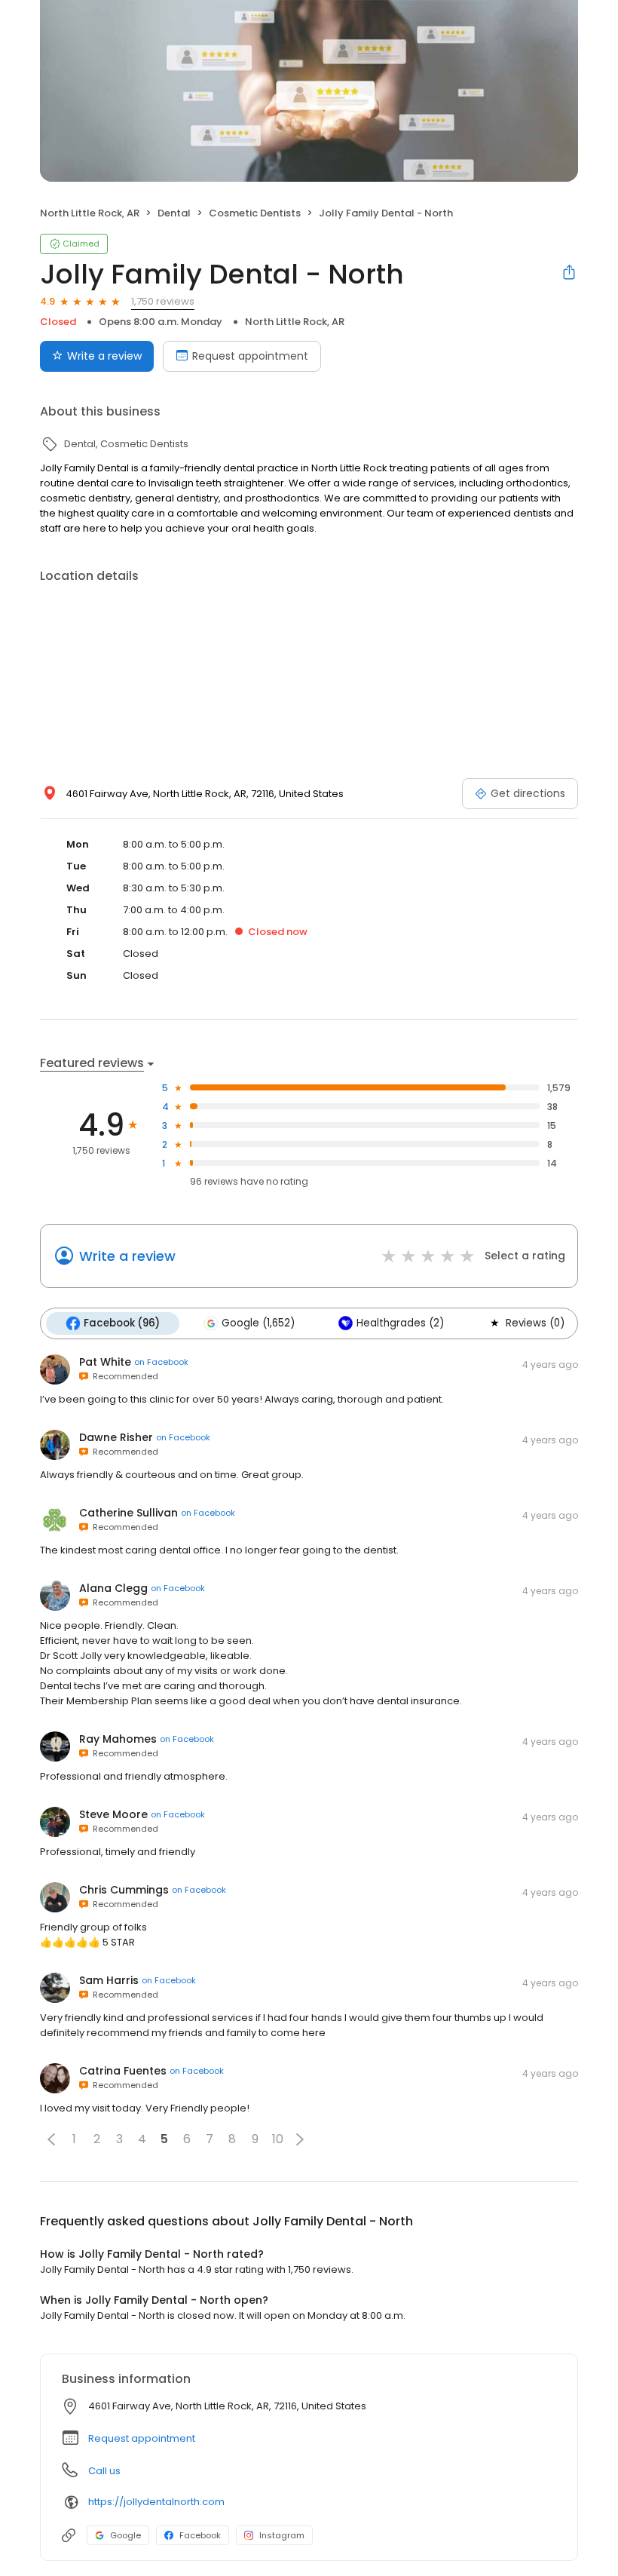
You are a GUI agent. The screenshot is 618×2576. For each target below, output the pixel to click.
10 (278, 2139)
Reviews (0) (535, 1323)
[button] (51, 2139)
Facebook (200, 2535)
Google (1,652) (258, 1323)
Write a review (104, 356)
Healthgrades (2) (400, 1323)
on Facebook (161, 1362)
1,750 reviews (163, 301)
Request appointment (250, 356)
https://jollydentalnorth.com (156, 2502)
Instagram (282, 2535)
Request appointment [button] (142, 2438)
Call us (104, 2471)
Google (125, 2535)
